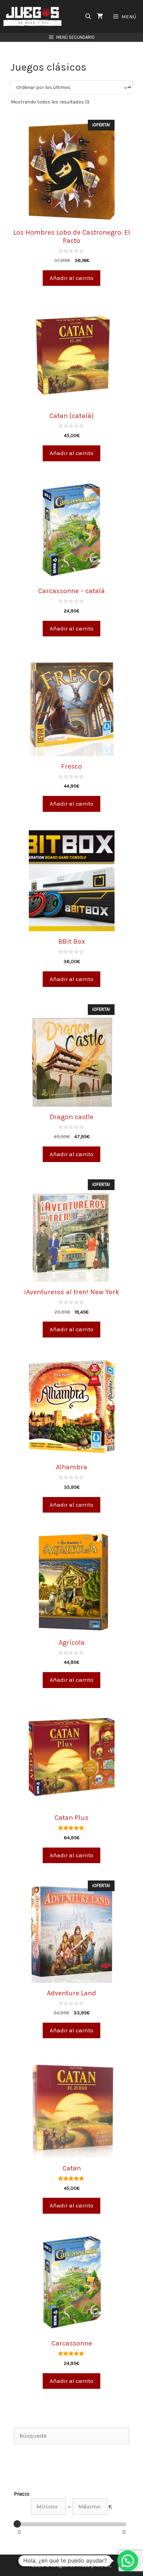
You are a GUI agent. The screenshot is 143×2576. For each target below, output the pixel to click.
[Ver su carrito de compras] (100, 16)
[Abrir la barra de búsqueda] (88, 16)
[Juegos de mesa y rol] (34, 16)
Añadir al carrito (71, 278)
